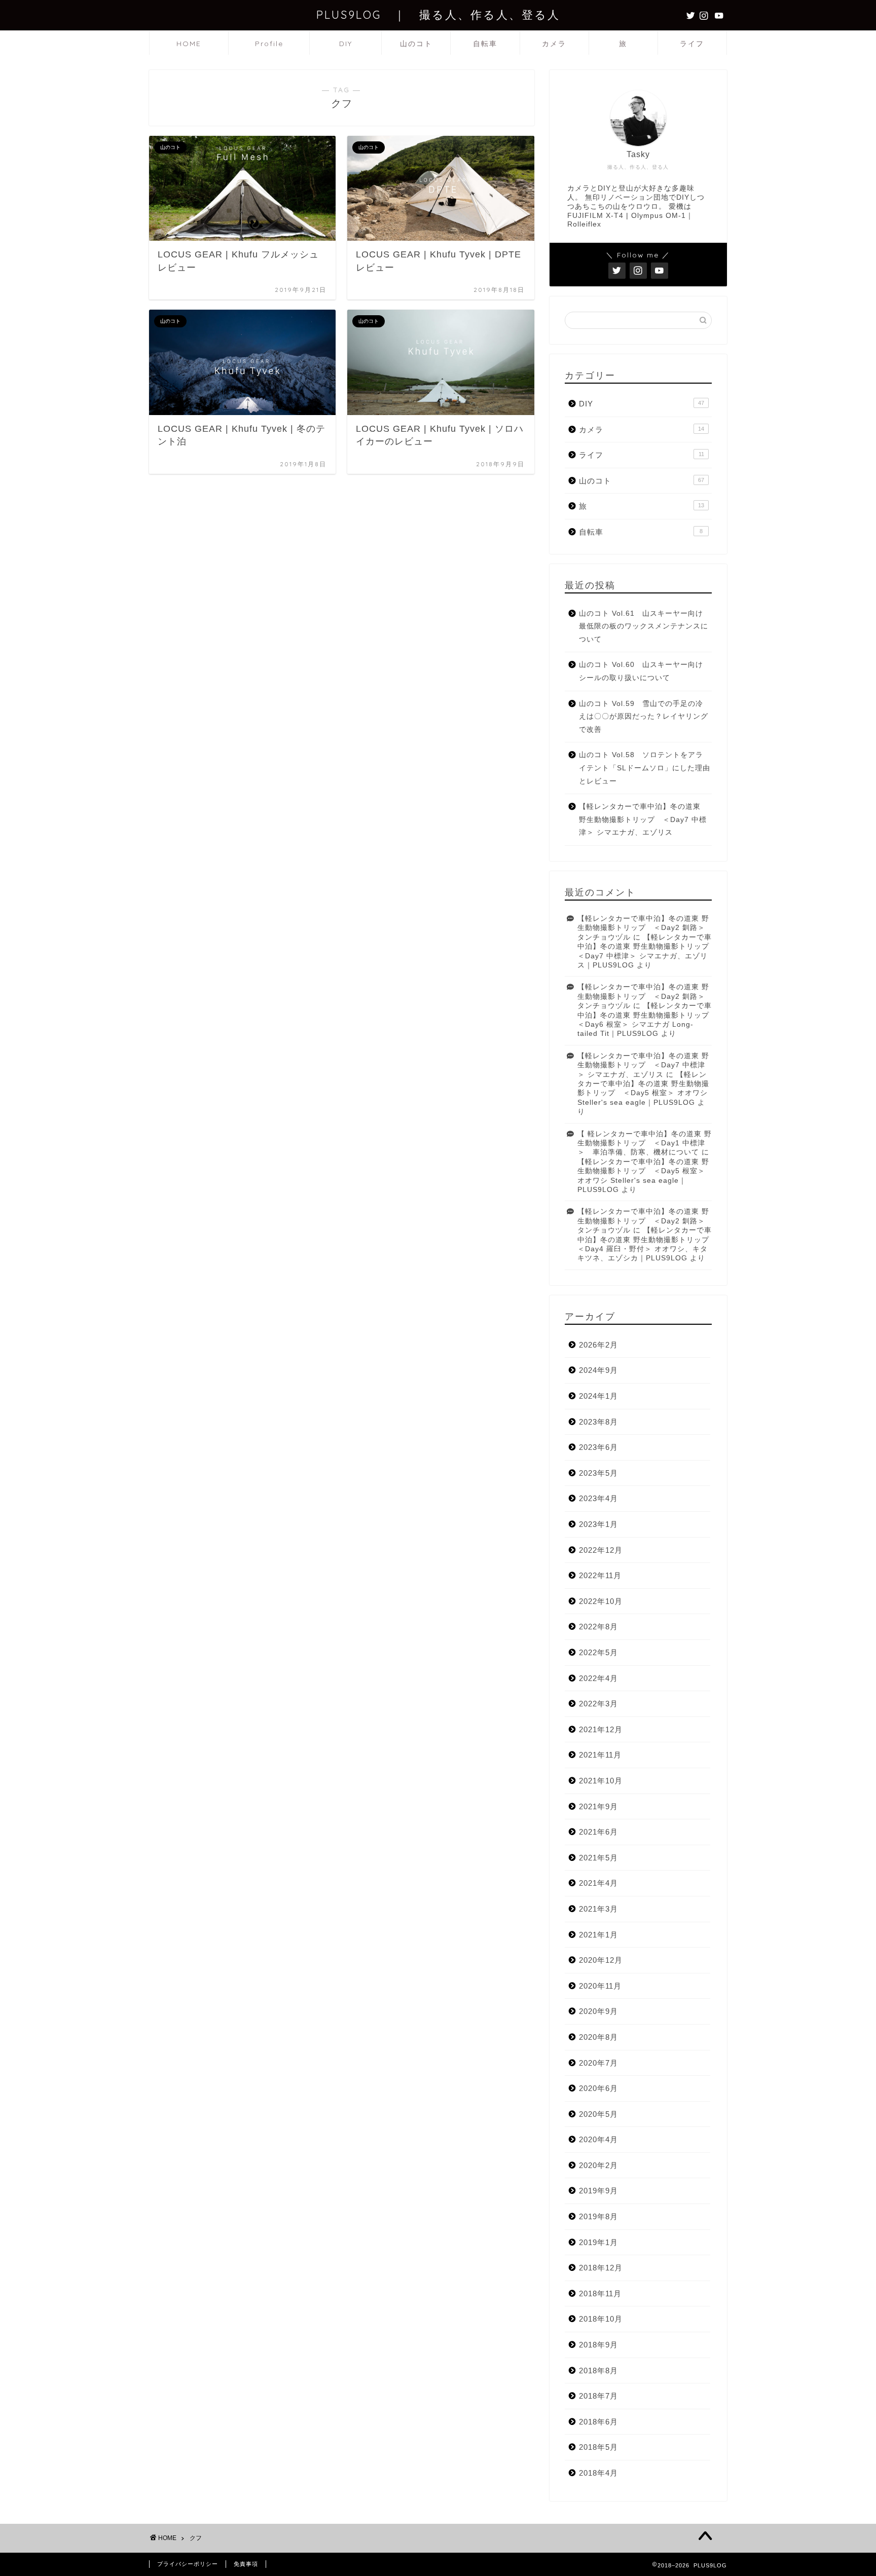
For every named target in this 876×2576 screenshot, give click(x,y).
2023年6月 (598, 1447)
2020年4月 (598, 2139)
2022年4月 (598, 1678)
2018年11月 (600, 2293)
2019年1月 (598, 2242)
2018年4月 (598, 2473)
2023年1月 (598, 1524)
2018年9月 (598, 2345)
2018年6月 (598, 2422)
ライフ (692, 44)
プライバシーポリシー (188, 2564)
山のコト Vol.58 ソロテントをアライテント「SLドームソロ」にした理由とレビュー (645, 768)
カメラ (554, 44)
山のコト (416, 44)
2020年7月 (598, 2063)
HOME (189, 44)
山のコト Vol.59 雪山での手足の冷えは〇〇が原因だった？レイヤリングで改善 (644, 717)
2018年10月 (601, 2319)
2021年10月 (601, 1781)
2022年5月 (598, 1652)
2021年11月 (600, 1755)
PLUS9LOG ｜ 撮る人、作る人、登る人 (438, 14)
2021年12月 (601, 1729)
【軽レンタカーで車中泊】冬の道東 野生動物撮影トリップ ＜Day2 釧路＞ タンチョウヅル (643, 928)
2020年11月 (600, 1986)
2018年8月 (598, 2370)
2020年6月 (598, 2088)
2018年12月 (601, 2268)
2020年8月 (598, 2037)
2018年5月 (598, 2447)
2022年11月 (600, 1575)
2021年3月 (598, 1909)
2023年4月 (598, 1498)
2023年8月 (598, 1422)
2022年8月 (598, 1627)
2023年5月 (598, 1473)
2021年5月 (598, 1858)
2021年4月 (598, 1883)
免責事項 (246, 2564)
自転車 (485, 44)
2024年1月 (598, 1396)
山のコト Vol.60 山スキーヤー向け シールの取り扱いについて (645, 671)
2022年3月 (598, 1704)
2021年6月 (598, 1832)
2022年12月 (601, 1550)
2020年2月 (598, 2165)
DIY (346, 44)
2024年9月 (598, 1370)
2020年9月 (598, 2011)
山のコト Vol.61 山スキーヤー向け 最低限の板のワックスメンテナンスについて (645, 626)
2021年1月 (598, 1935)
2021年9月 (598, 1806)
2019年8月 (598, 2216)
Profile (269, 44)
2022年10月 (601, 1601)
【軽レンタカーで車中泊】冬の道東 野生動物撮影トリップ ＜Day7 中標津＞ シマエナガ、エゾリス (643, 819)
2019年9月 (598, 2191)
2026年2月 (598, 1345)
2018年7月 (598, 2396)
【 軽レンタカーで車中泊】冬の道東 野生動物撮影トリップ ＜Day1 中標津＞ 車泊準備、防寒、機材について (645, 1143)
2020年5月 (598, 2114)
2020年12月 (601, 1960)
